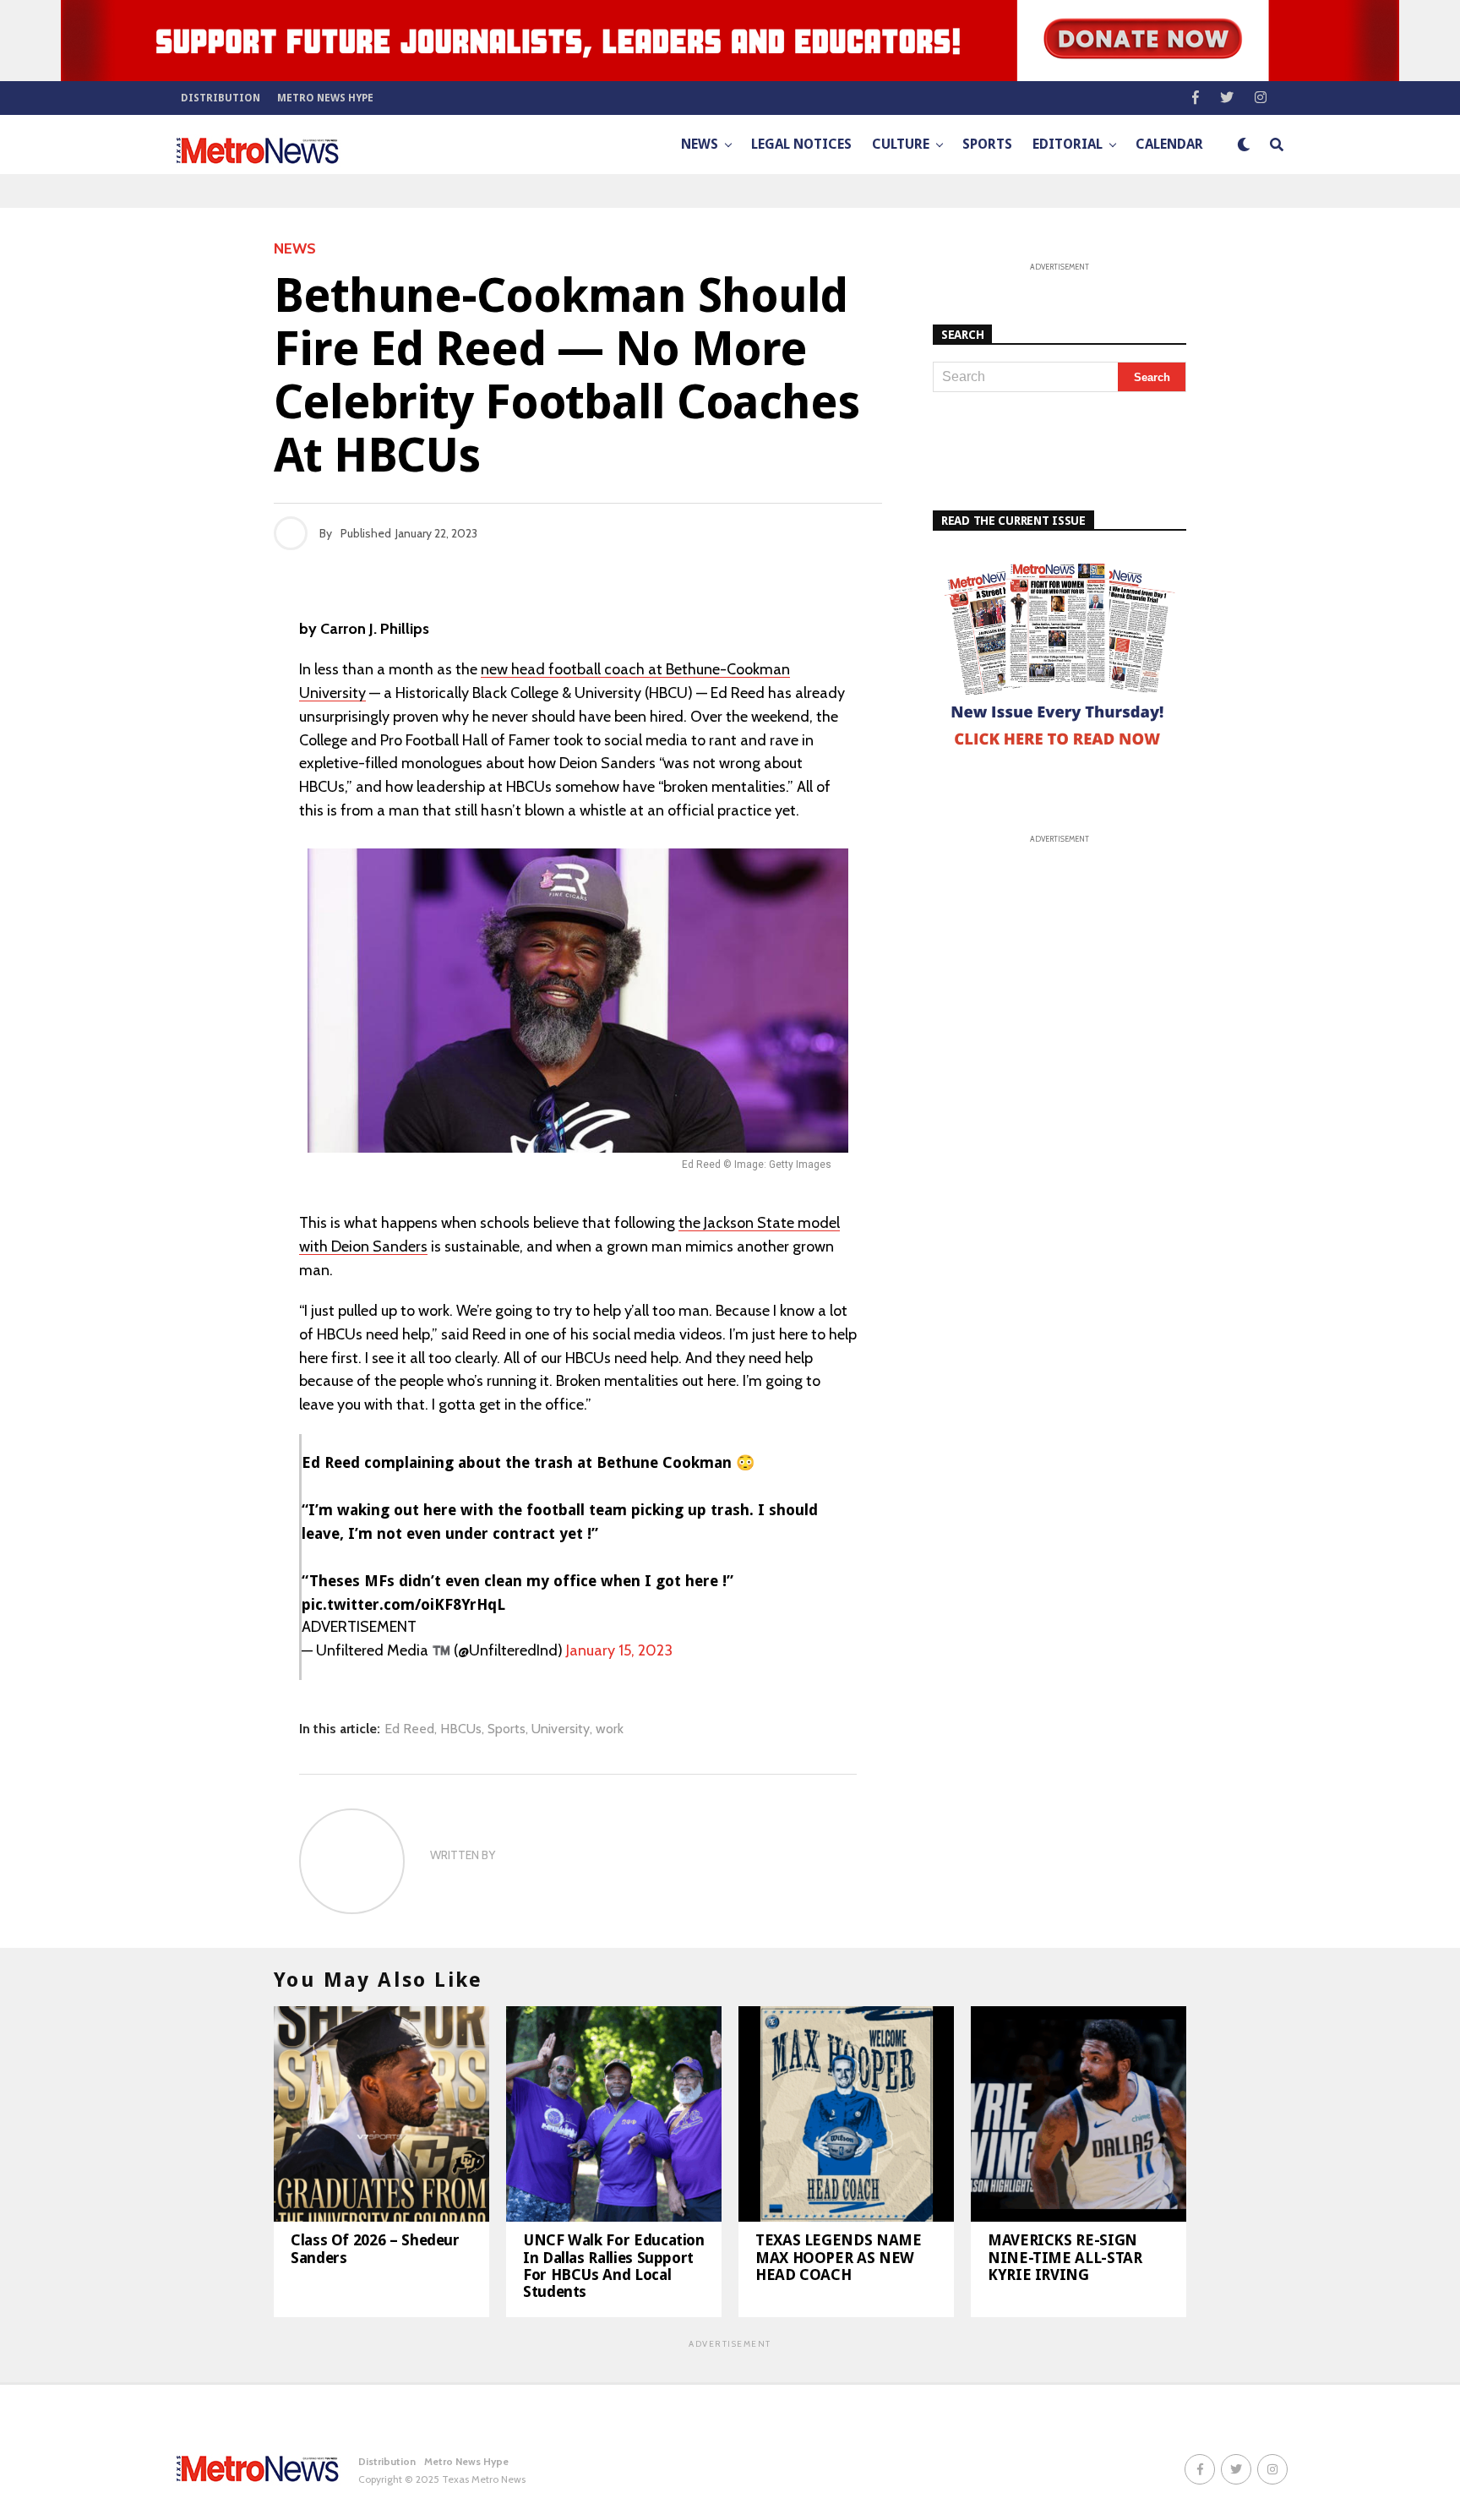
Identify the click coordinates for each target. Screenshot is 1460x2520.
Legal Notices (801, 144)
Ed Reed (409, 1729)
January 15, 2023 (619, 1650)
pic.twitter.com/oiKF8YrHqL (403, 1604)
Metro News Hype (325, 98)
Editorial (1068, 144)
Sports (987, 144)
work (610, 1729)
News (700, 144)
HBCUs (461, 1729)
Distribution (221, 98)
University (561, 1729)
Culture (901, 144)
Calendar (1169, 144)
